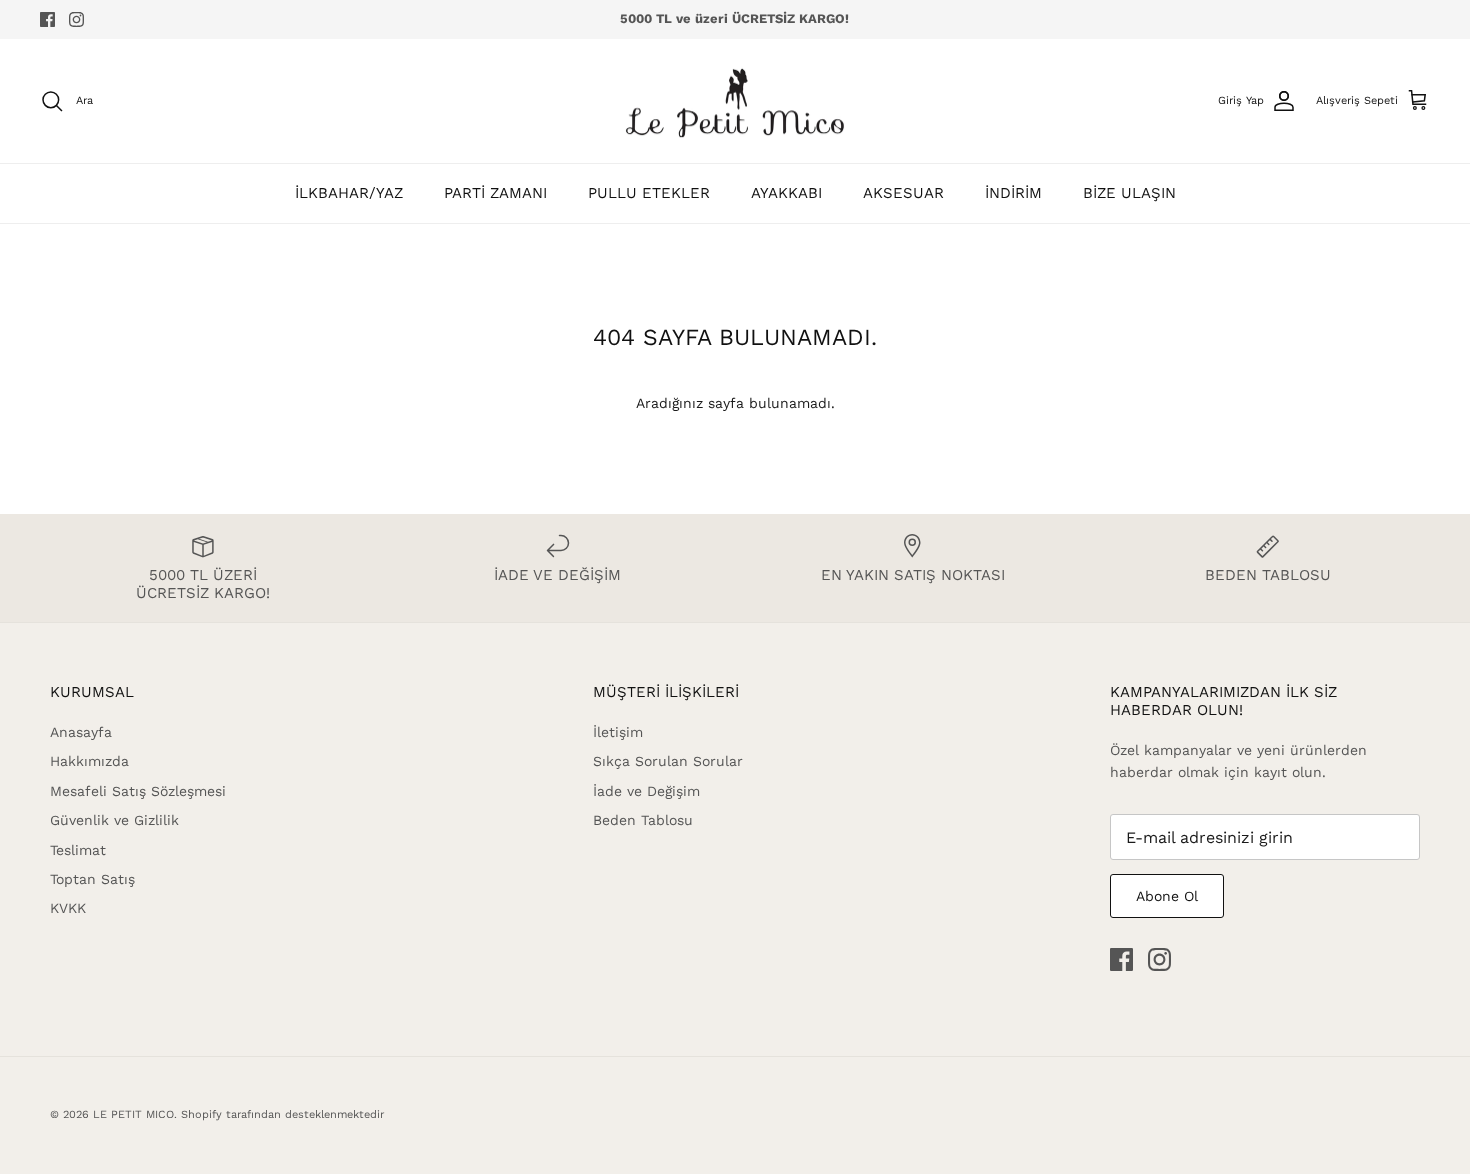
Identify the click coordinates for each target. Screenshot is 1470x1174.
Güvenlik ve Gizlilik (114, 820)
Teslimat (78, 850)
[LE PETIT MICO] (735, 101)
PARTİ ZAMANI (495, 193)
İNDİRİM (1013, 193)
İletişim (618, 732)
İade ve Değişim (646, 791)
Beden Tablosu (643, 820)
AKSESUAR (903, 193)
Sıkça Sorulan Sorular (668, 761)
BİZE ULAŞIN (1129, 193)
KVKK (68, 908)
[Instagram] (76, 19)
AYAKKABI (786, 193)
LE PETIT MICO (133, 1114)
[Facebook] (47, 19)
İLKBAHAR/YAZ (349, 193)
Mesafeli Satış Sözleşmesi (138, 791)
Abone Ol (1167, 896)
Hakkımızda (89, 761)
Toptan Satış (92, 879)
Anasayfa (81, 732)
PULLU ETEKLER (649, 193)
